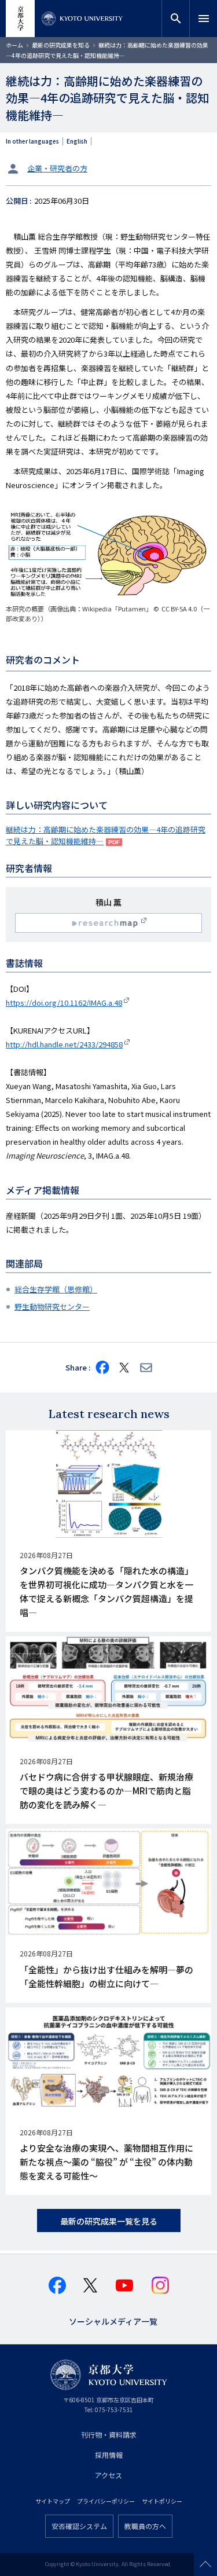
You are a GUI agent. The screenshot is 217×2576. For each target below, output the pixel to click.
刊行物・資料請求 (109, 2434)
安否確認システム (79, 2526)
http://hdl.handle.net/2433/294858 (64, 1044)
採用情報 (109, 2455)
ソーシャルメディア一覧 (113, 2320)
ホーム (14, 45)
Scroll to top (205, 2564)
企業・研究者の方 (57, 168)
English (77, 141)
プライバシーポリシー (106, 2501)
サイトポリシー (162, 2501)
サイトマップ (53, 2501)
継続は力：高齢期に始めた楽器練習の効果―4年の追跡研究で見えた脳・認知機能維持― (106, 835)
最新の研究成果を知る (61, 45)
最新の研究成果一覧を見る (109, 2221)
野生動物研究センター (52, 1307)
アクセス (108, 2475)
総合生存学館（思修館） (56, 1289)
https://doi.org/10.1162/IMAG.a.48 (64, 1003)
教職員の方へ (145, 2526)
